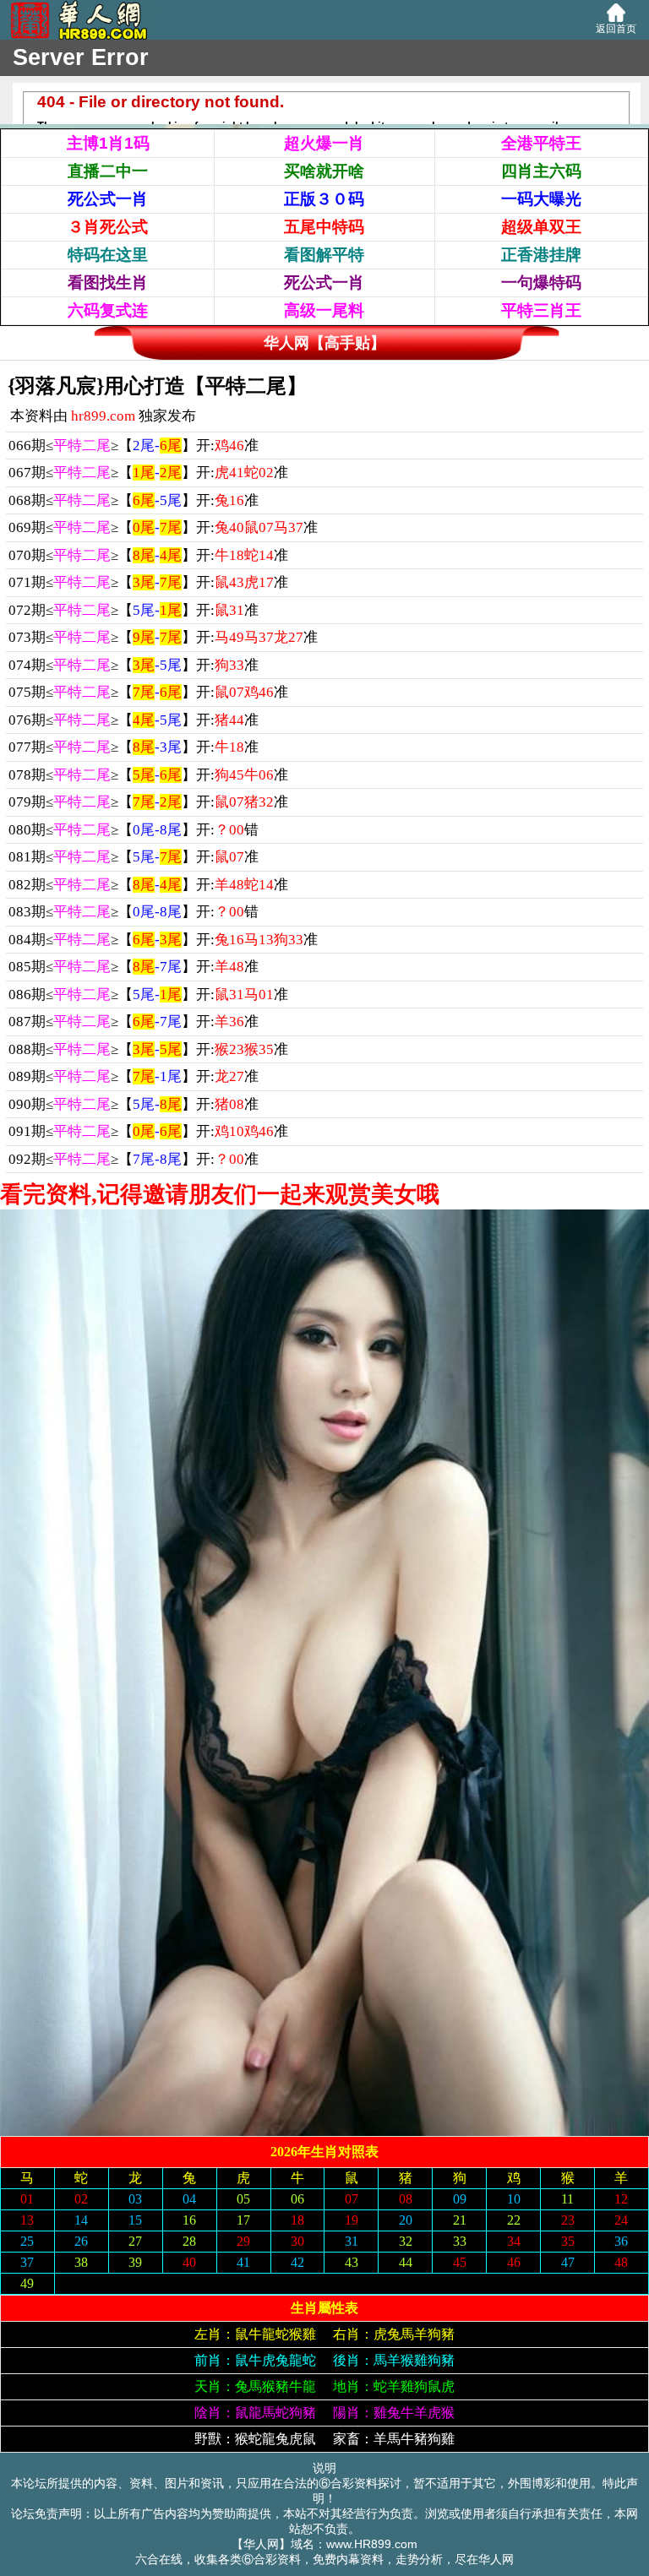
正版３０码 (324, 199)
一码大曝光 (541, 199)
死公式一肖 (108, 199)
